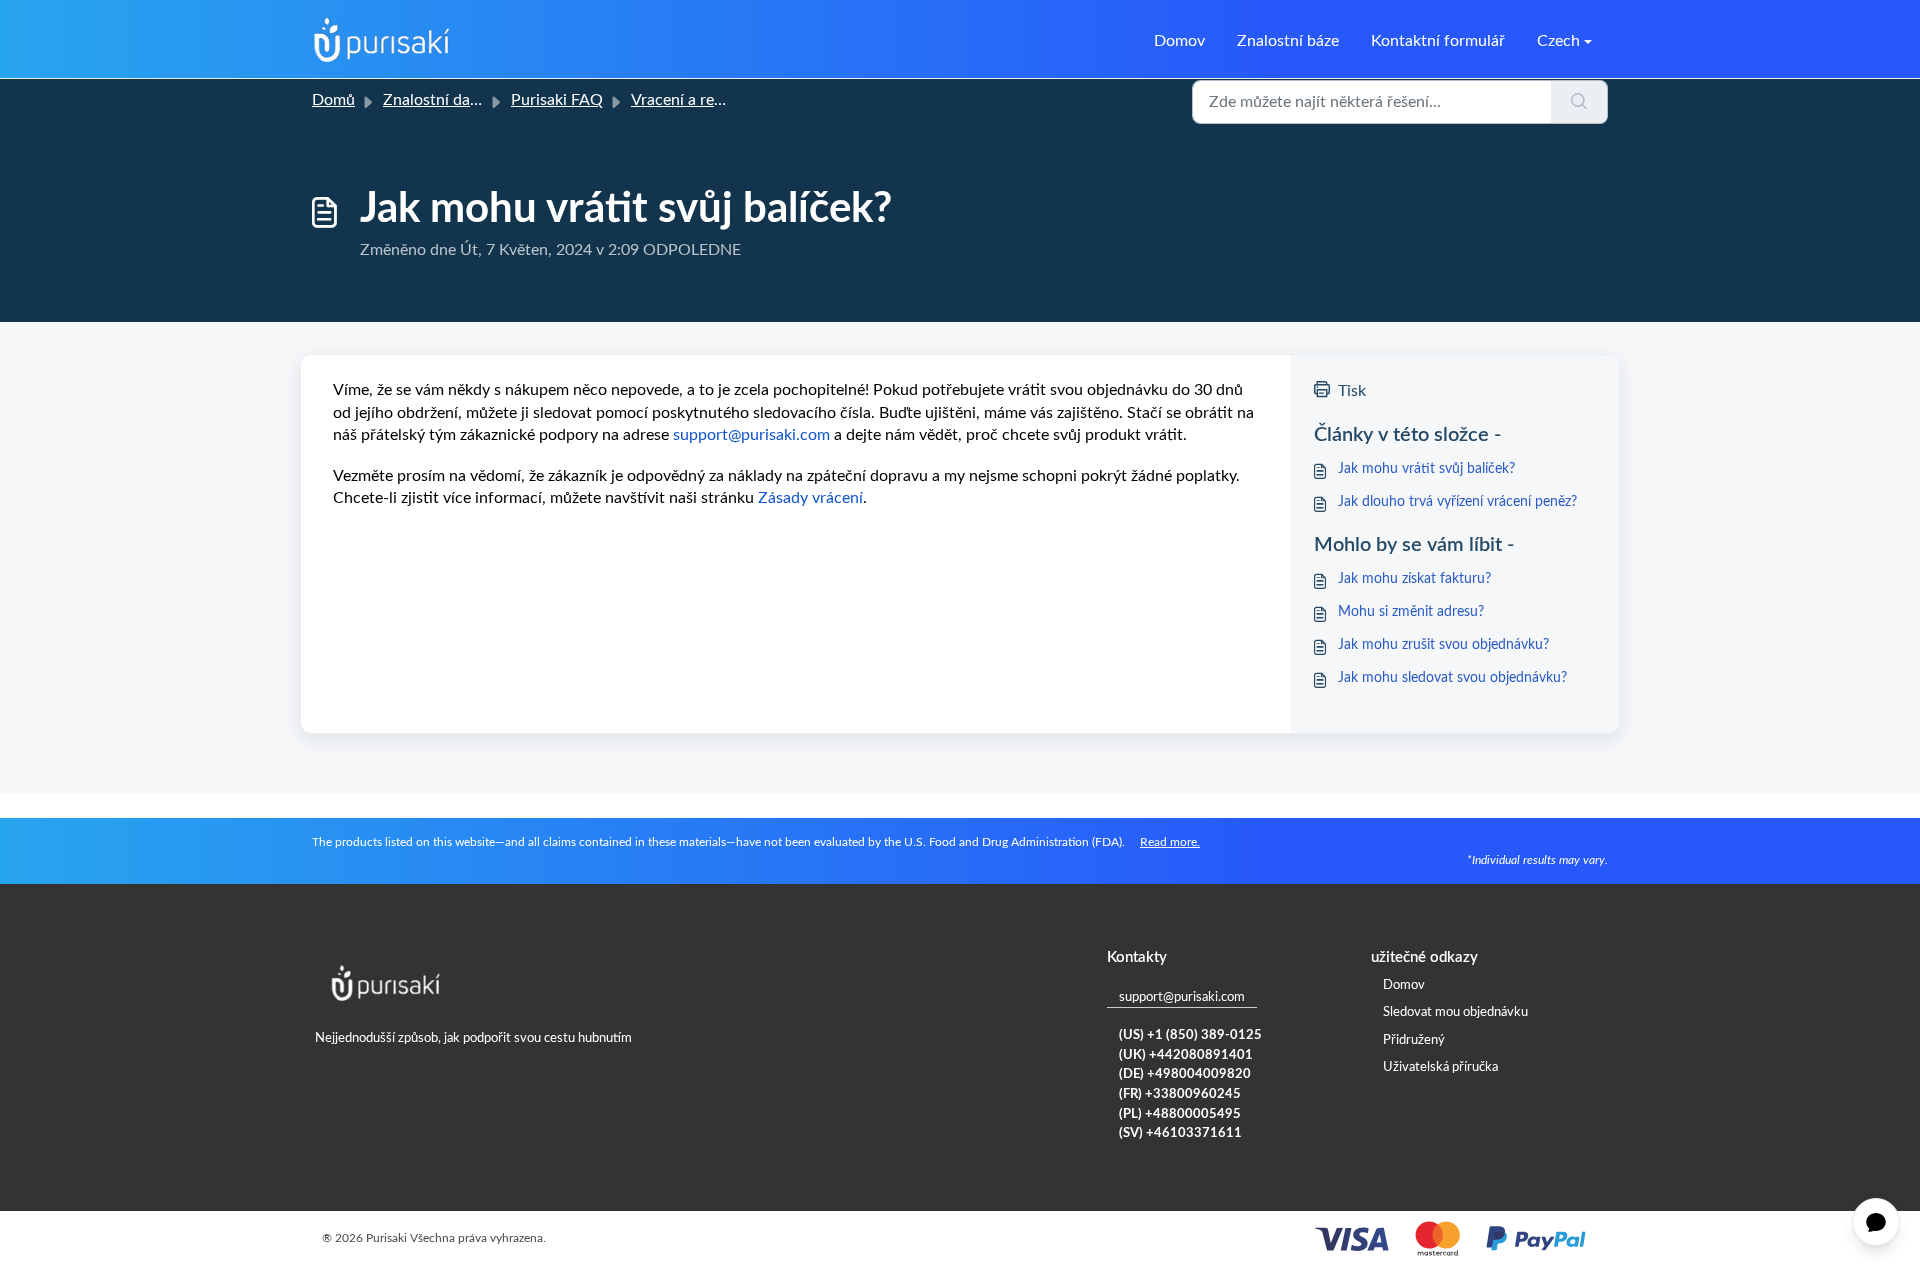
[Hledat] (1579, 102)
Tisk (1352, 391)
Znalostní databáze (449, 100)
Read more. (1170, 842)
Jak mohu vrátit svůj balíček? (1426, 469)
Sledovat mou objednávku (1455, 1012)
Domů (333, 100)
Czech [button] (1558, 41)
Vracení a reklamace (701, 100)
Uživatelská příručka (1440, 1067)
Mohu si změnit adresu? (1411, 612)
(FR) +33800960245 (1180, 1094)
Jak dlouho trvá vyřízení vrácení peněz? (1457, 502)
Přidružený (1414, 1040)
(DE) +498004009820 (1185, 1074)
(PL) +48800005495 (1180, 1114)
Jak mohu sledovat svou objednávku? (1452, 678)
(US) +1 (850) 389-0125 (1190, 1035)
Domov (1179, 41)
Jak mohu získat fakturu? (1414, 579)
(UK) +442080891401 (1186, 1055)
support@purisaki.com (1182, 997)
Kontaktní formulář (1438, 41)
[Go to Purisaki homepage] (382, 41)
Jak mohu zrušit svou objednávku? (1443, 645)
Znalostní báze (1288, 41)
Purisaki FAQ (557, 100)
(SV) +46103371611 (1180, 1133)
